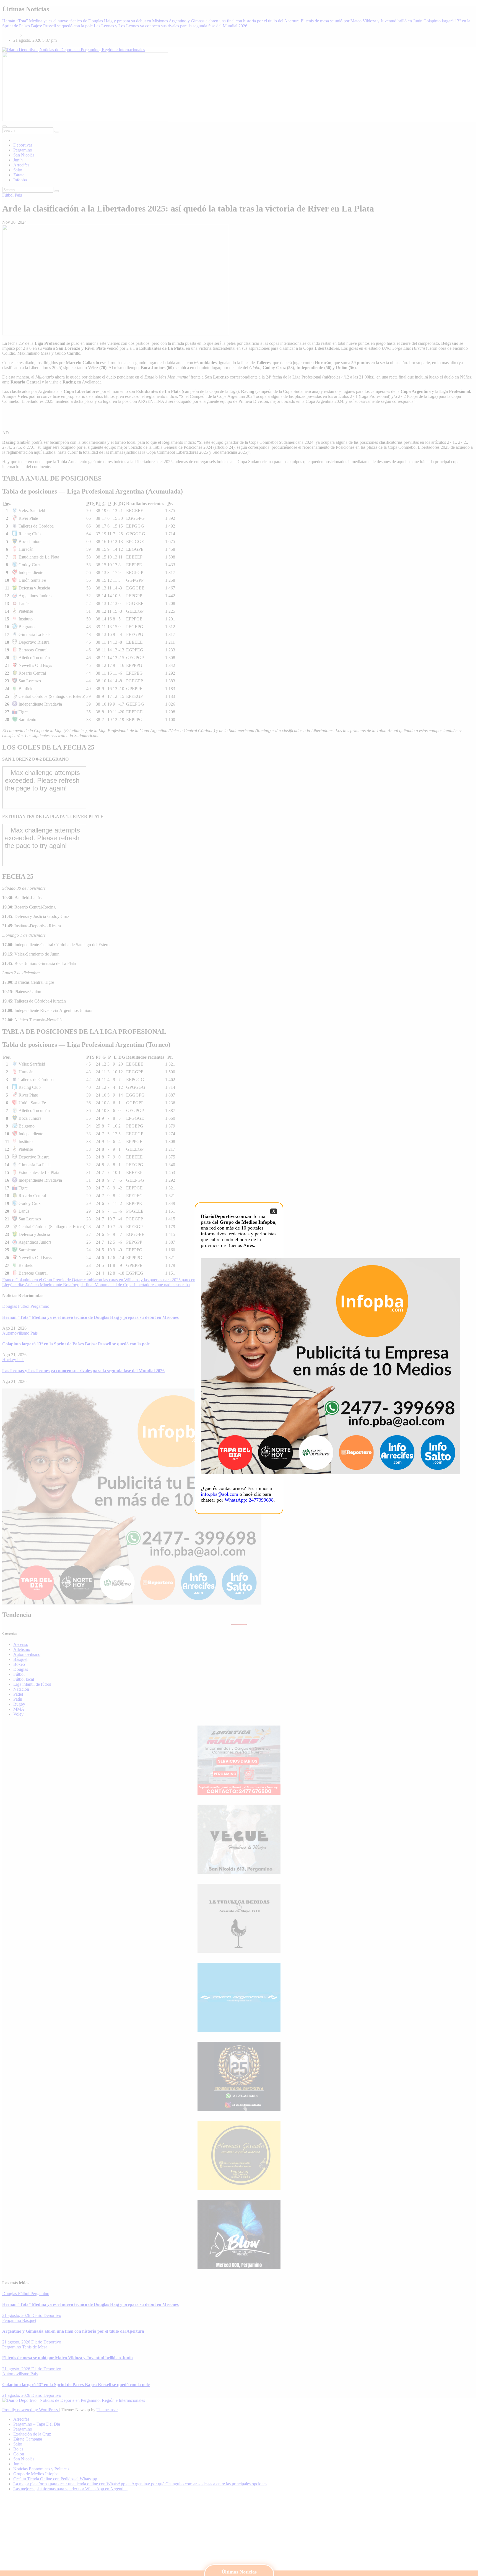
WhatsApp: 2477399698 (249, 1500)
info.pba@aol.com (219, 1494)
